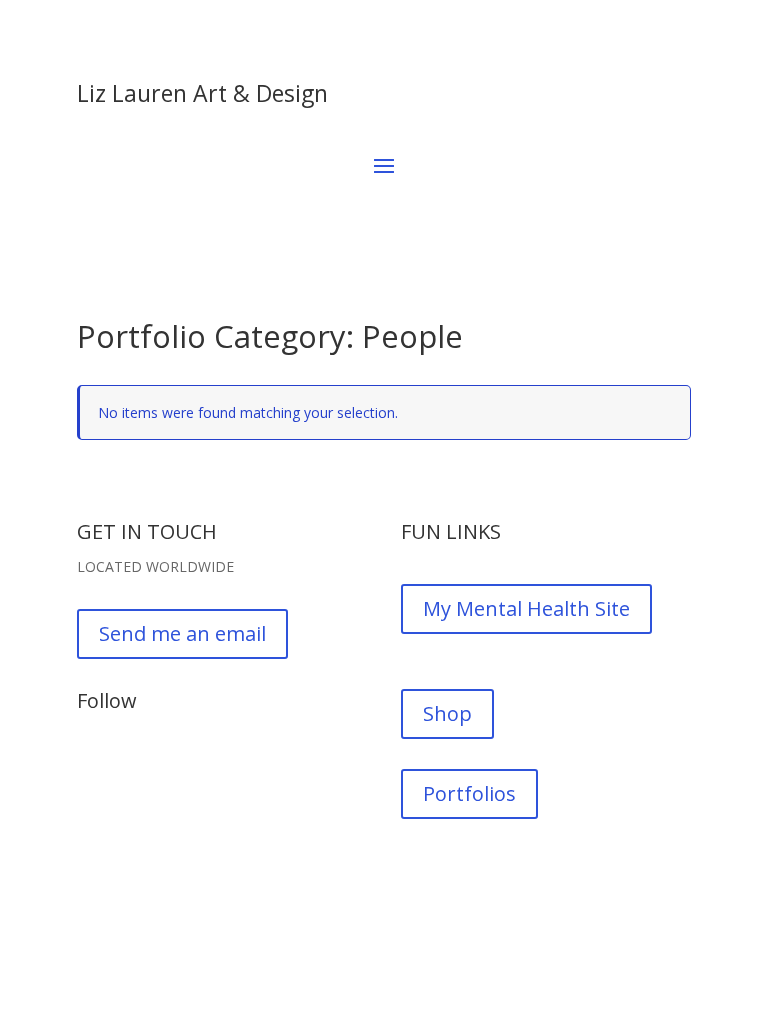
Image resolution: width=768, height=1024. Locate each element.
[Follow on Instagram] (133, 769)
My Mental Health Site (526, 608)
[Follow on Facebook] (93, 769)
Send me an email (182, 633)
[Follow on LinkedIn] (173, 769)
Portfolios (469, 793)
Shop (447, 713)
